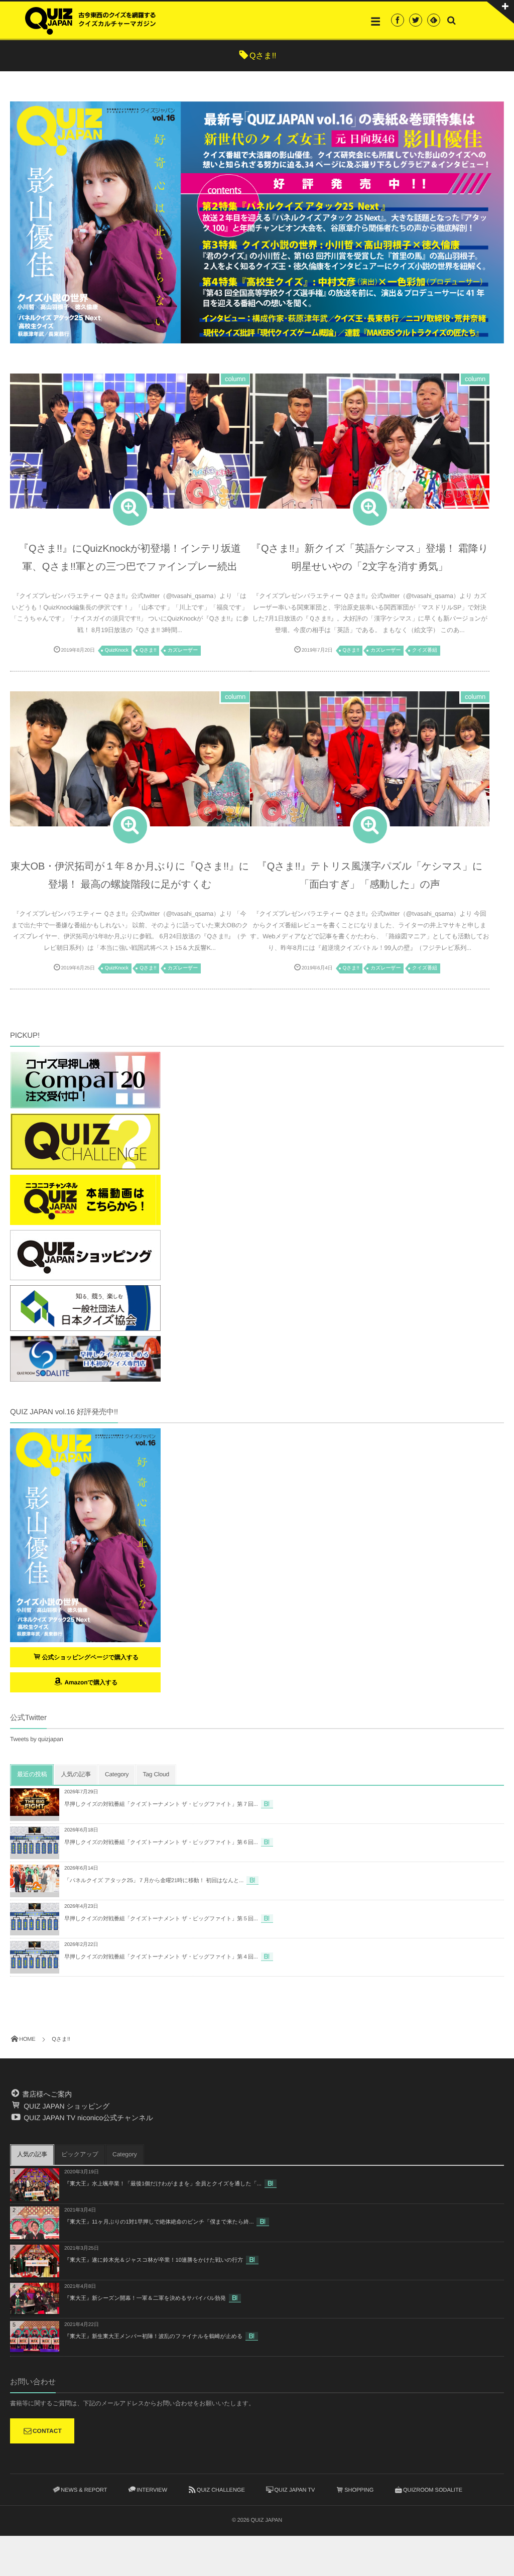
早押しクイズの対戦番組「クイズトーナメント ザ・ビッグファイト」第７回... (161, 1804)
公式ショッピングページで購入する (91, 1657)
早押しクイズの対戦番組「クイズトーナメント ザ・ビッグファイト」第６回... (161, 1843)
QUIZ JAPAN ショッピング (66, 2106)
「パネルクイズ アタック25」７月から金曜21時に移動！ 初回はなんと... (154, 1881)
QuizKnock (117, 650)
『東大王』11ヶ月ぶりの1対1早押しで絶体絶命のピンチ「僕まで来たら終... (159, 2222)
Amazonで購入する (90, 1682)
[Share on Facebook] (398, 20)
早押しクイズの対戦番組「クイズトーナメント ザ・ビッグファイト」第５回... (161, 1919)
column (235, 379)
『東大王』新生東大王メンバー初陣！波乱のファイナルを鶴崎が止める (153, 2337)
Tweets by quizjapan (37, 1739)
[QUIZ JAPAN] (90, 20)
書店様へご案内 (46, 2094)
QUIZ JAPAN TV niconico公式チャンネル (87, 2118)
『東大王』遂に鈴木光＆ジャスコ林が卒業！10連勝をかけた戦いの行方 (154, 2260)
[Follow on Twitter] (416, 20)
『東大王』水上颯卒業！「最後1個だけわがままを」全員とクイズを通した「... (163, 2184)
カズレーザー (183, 650)
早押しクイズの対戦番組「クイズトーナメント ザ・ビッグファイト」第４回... (161, 1957)
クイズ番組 (425, 650)
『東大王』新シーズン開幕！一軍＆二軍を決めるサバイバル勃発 (145, 2298)
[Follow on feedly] (434, 20)
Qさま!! (148, 650)
